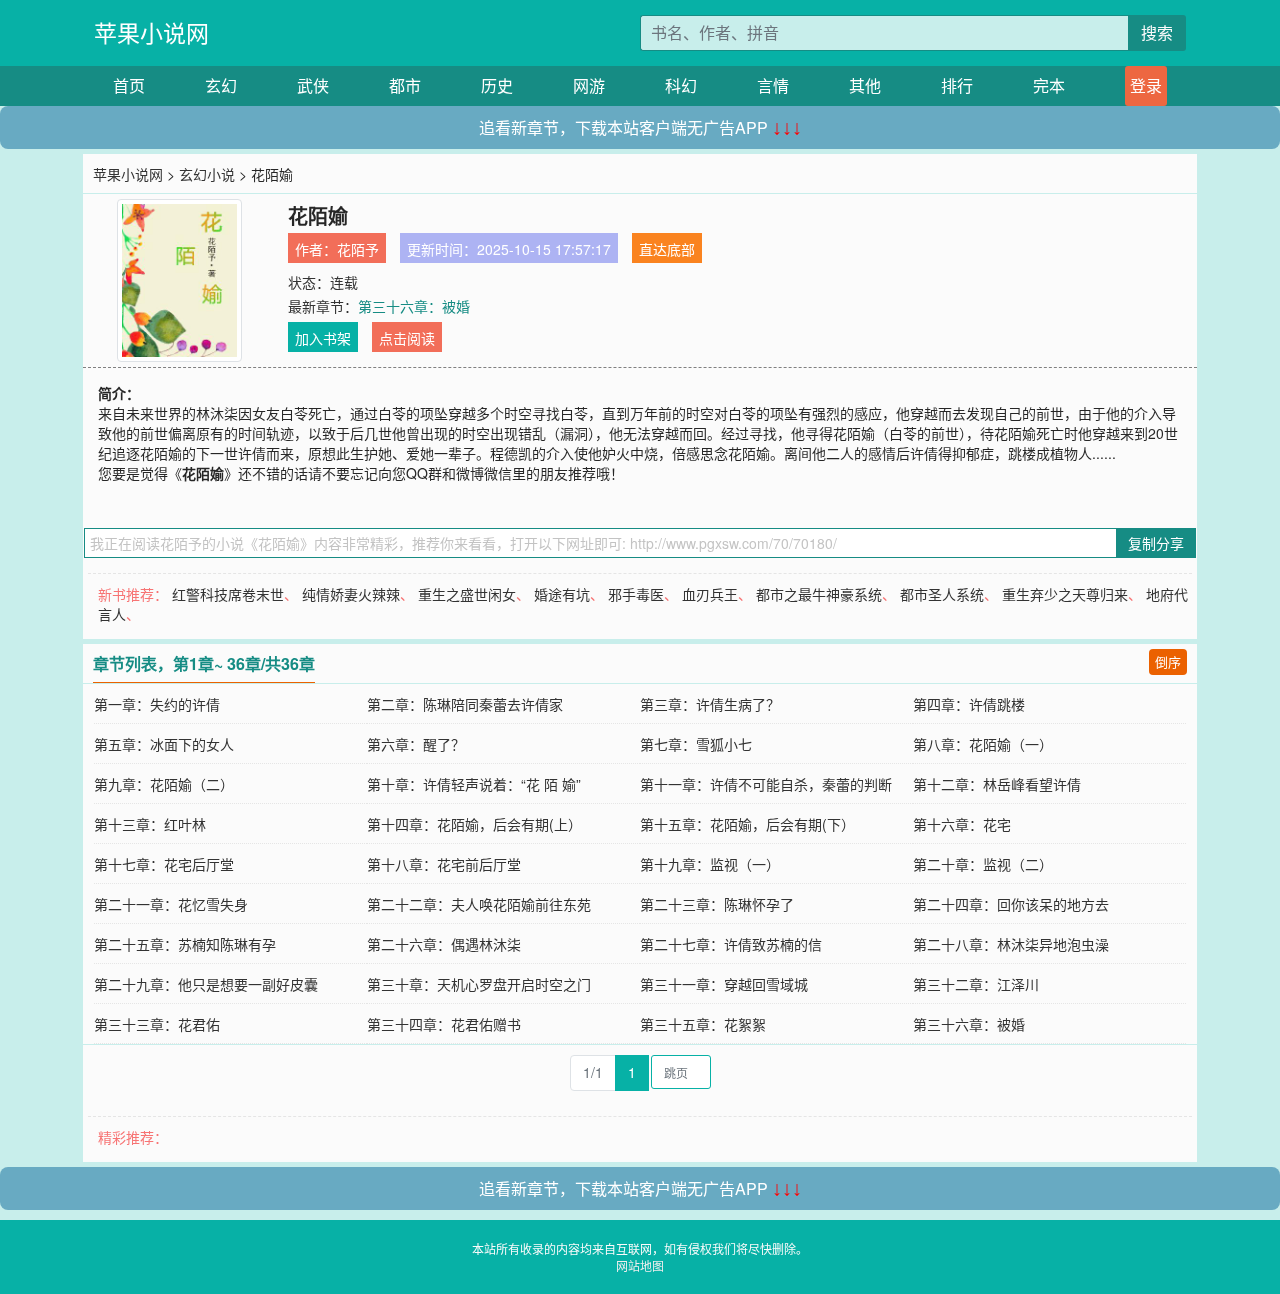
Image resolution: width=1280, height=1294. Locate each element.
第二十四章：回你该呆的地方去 (1011, 904)
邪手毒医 (636, 594)
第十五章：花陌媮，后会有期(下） (747, 824)
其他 (865, 85)
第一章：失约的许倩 (157, 704)
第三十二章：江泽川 (976, 984)
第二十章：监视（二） (983, 864)
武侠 (313, 85)
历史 (497, 85)
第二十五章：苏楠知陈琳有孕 (185, 944)
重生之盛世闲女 (467, 594)
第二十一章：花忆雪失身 (171, 904)
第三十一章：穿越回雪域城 (724, 984)
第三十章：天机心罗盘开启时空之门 (479, 984)
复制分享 (1156, 543)
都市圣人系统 (942, 594)
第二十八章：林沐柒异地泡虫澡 (1011, 944)
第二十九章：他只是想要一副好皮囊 (206, 984)
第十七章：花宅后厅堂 (164, 864)
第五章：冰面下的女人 (164, 744)
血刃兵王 (710, 594)
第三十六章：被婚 (414, 306)
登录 (1146, 85)
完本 (1049, 85)
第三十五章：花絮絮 (703, 1024)
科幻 (681, 85)
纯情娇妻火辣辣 (351, 594)
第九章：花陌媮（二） (164, 784)
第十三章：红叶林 (150, 824)
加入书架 (323, 338)
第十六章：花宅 (962, 824)
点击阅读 (407, 338)
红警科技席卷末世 (228, 594)
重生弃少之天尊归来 (1065, 594)
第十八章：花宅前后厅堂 (444, 864)
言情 (773, 85)
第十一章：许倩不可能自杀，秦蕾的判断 (766, 784)
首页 (129, 85)
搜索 (1157, 32)
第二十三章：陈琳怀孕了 (717, 904)
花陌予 (358, 249)
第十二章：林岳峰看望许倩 (997, 784)
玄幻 (221, 85)
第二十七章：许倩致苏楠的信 (731, 944)
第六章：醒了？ (416, 744)
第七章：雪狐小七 (696, 744)
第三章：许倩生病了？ (710, 704)
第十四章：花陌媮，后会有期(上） (474, 824)
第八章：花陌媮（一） (983, 744)
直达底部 (667, 249)
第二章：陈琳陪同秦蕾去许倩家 (465, 704)
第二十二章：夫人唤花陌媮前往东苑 (479, 904)
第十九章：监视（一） (710, 864)
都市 (405, 85)
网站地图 (640, 1265)
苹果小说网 (151, 32)
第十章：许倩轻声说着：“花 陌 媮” (474, 784)
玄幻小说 (207, 174)
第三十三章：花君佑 (157, 1024)
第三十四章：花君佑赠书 (444, 1024)
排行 (957, 85)
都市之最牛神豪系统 (819, 594)
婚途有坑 (562, 594)
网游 (589, 85)
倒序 (1168, 661)
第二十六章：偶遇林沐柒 (444, 944)
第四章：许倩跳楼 (969, 704)
